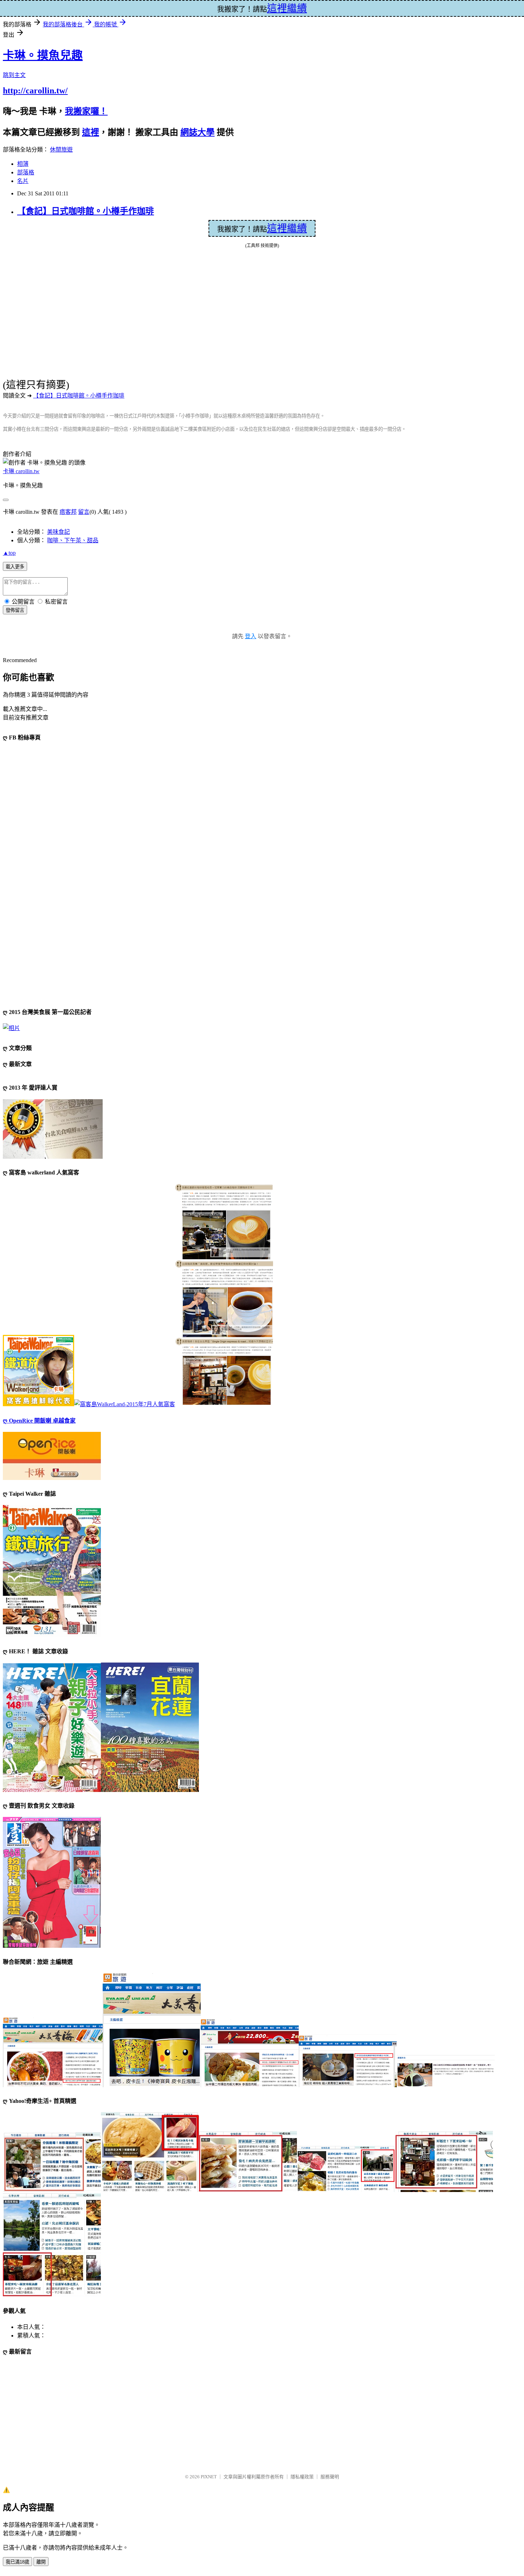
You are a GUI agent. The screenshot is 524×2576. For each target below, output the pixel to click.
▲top (9, 553)
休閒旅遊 (61, 150)
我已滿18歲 (17, 2562)
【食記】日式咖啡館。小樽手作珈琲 (86, 211)
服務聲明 (330, 2477)
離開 (41, 2562)
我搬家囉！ (86, 111)
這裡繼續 (287, 228)
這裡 (91, 132)
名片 (23, 181)
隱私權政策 (302, 2477)
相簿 (23, 164)
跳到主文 (14, 75)
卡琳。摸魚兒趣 (43, 55)
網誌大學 (197, 132)
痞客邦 (68, 512)
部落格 (26, 172)
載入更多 (15, 567)
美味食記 (58, 532)
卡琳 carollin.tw (21, 471)
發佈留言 (15, 610)
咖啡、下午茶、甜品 (73, 540)
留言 (84, 512)
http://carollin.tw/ (35, 91)
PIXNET (209, 2477)
